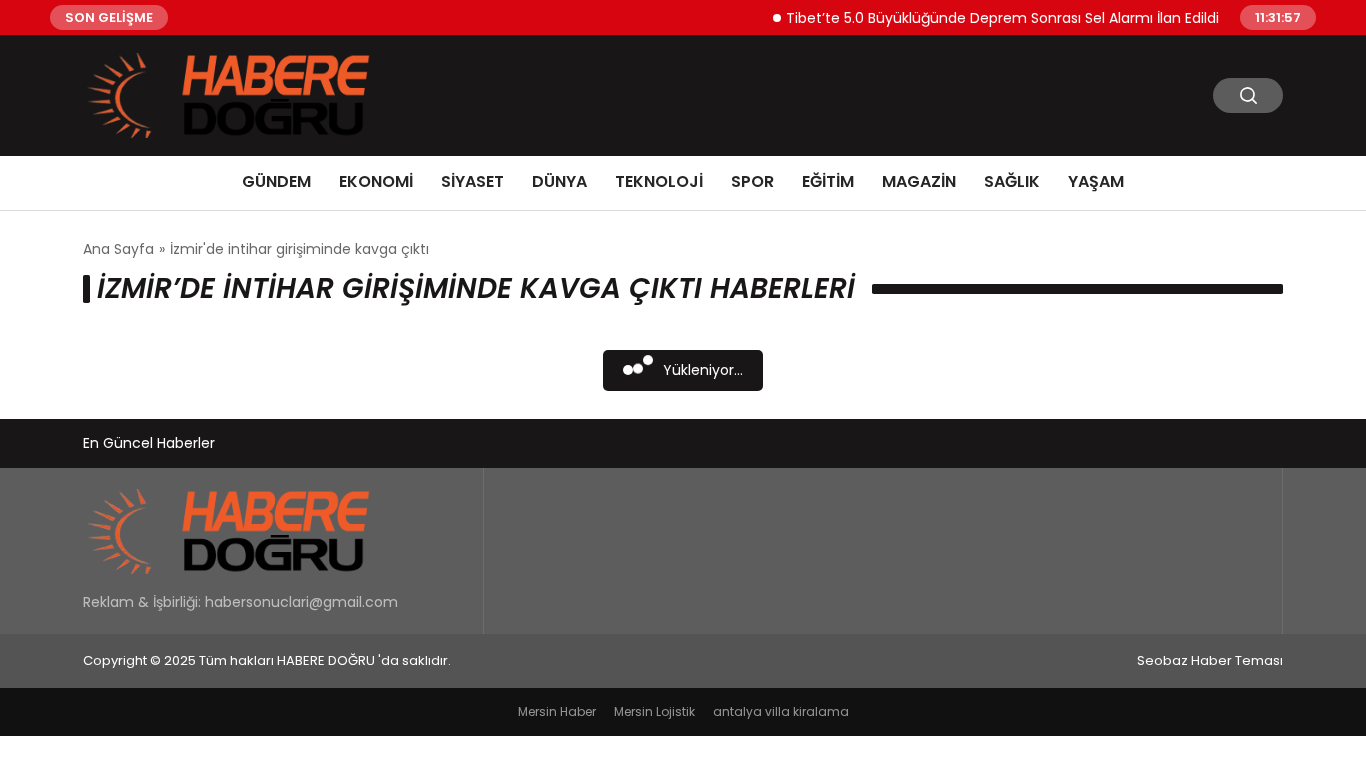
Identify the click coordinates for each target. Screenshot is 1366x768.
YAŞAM (1096, 181)
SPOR (752, 181)
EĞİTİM (828, 181)
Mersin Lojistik (654, 711)
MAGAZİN (919, 181)
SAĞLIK (1012, 181)
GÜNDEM (276, 181)
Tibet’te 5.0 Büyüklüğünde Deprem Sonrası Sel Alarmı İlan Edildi (995, 17)
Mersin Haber (557, 711)
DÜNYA (559, 181)
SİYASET (472, 181)
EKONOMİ (376, 181)
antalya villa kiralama (781, 711)
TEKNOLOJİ (659, 181)
